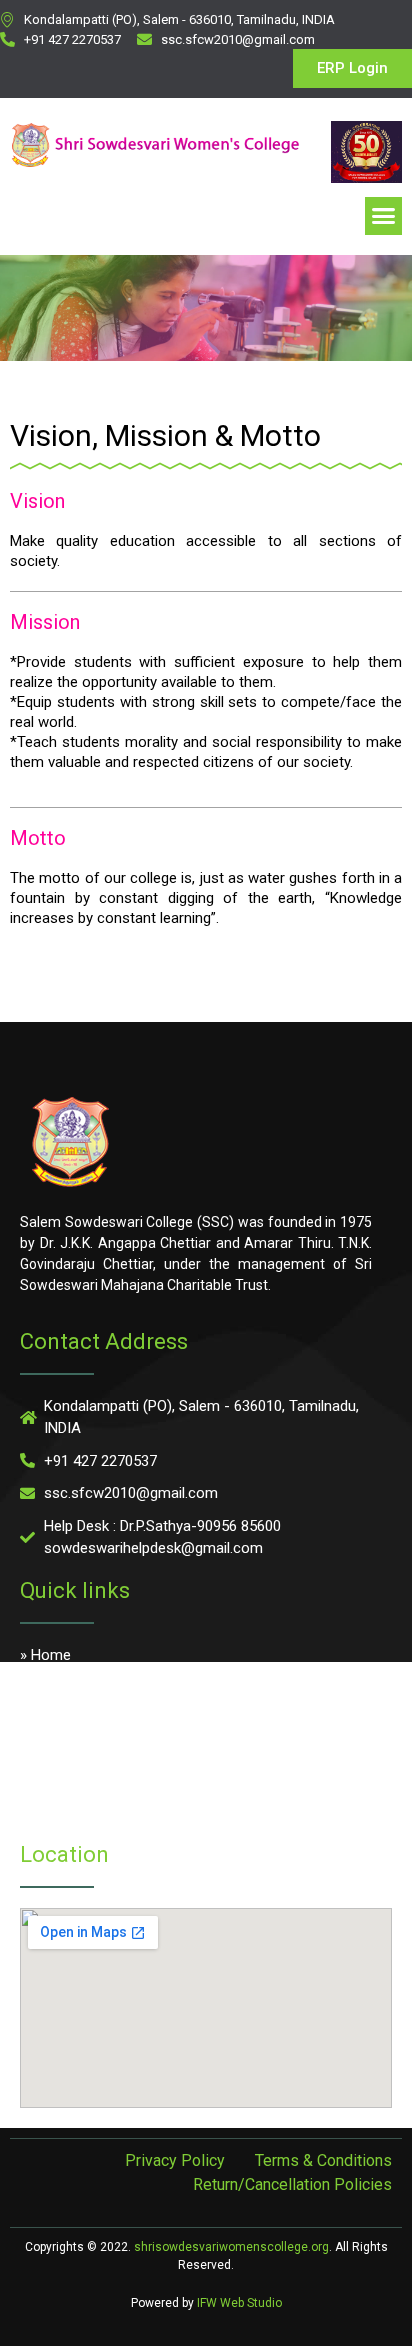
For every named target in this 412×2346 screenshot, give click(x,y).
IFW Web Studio (239, 2303)
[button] (384, 216)
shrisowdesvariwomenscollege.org (231, 2247)
